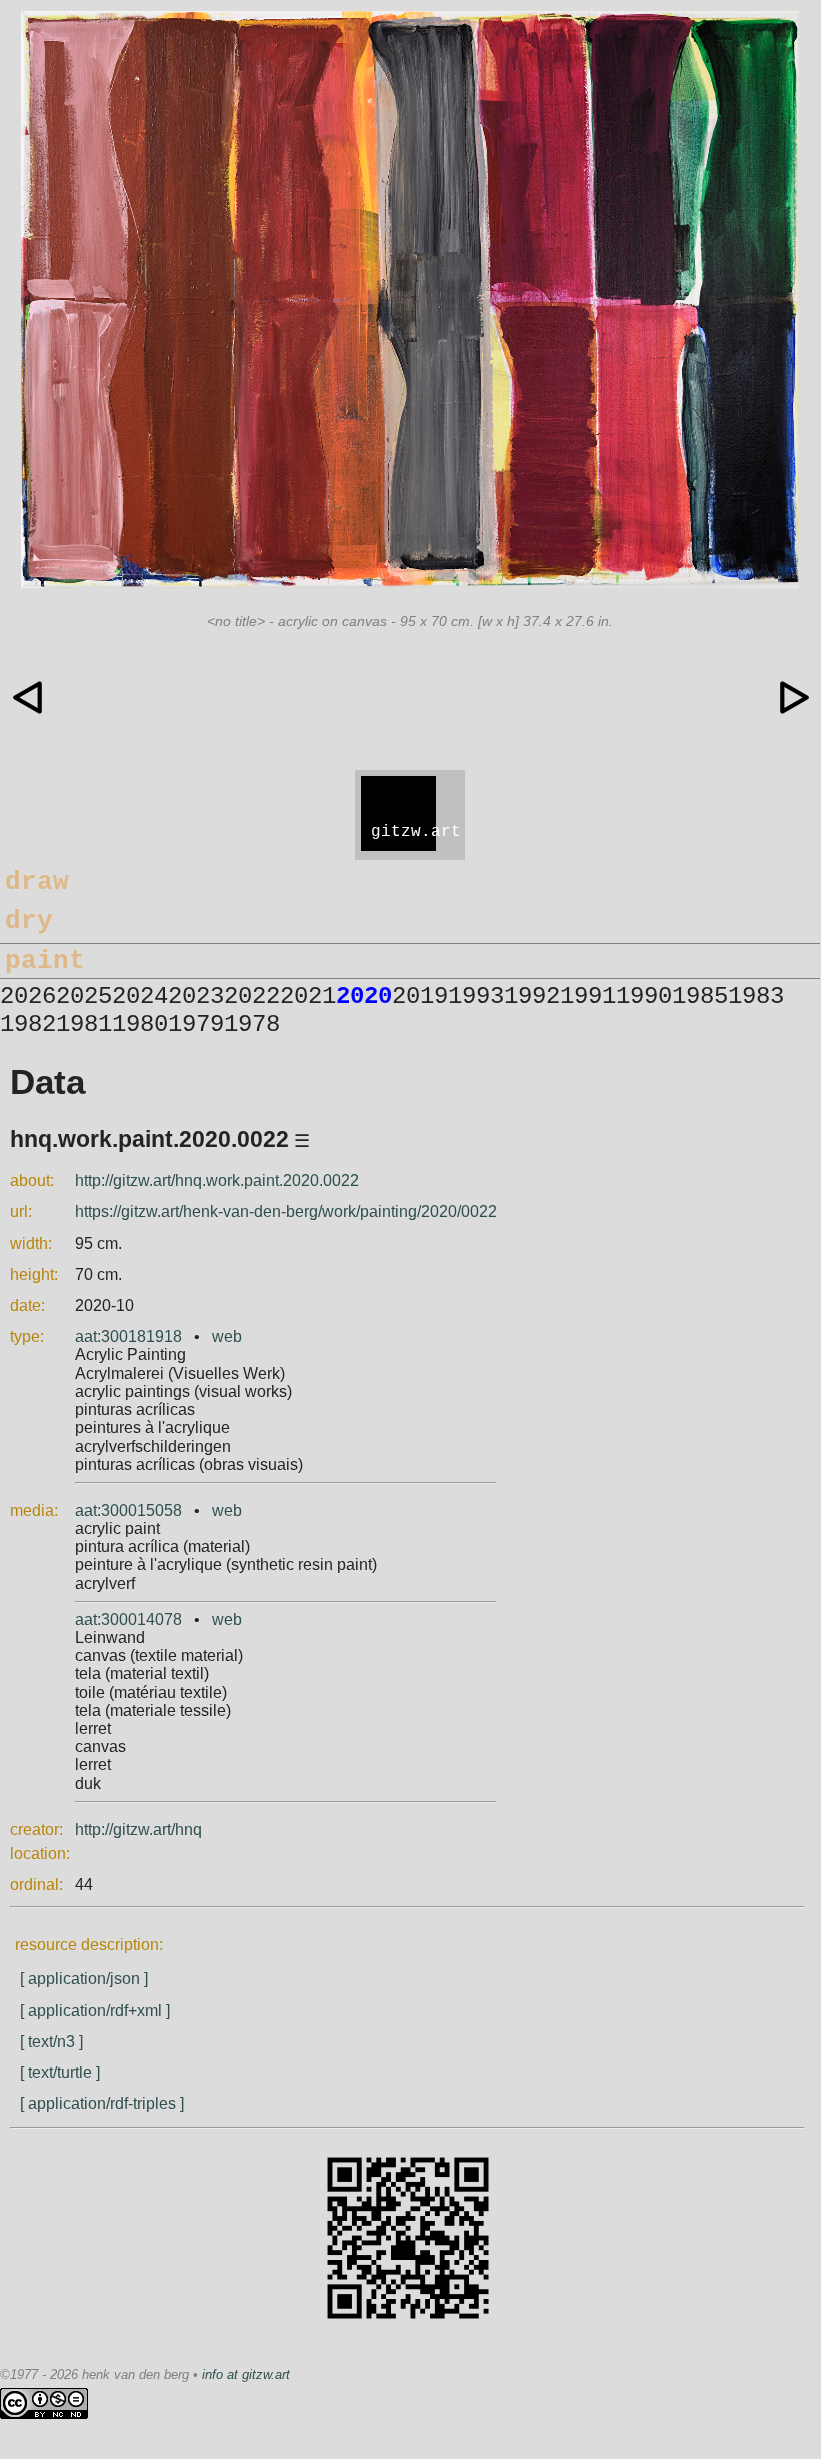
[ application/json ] (84, 1978)
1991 (588, 996)
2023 (196, 996)
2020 (364, 996)
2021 (308, 996)
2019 (420, 996)
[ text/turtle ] (60, 2072)
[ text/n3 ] (51, 2041)
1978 (252, 1024)
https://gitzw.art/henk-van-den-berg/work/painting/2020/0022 (286, 1211)
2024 (140, 996)
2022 (252, 996)
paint (45, 961)
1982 (28, 1024)
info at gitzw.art (246, 2374)
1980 (140, 1024)
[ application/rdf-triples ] (102, 2103)
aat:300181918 (128, 1336)
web (227, 1336)
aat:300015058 (128, 1510)
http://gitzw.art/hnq (138, 1829)
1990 (644, 996)
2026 (28, 996)
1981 (84, 1024)
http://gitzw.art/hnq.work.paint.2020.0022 (217, 1180)
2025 (84, 996)
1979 (196, 1024)
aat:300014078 (128, 1619)
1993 (476, 996)
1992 (532, 996)
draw (37, 882)
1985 (700, 996)
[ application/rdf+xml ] (95, 2010)
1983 (756, 996)
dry (29, 921)
